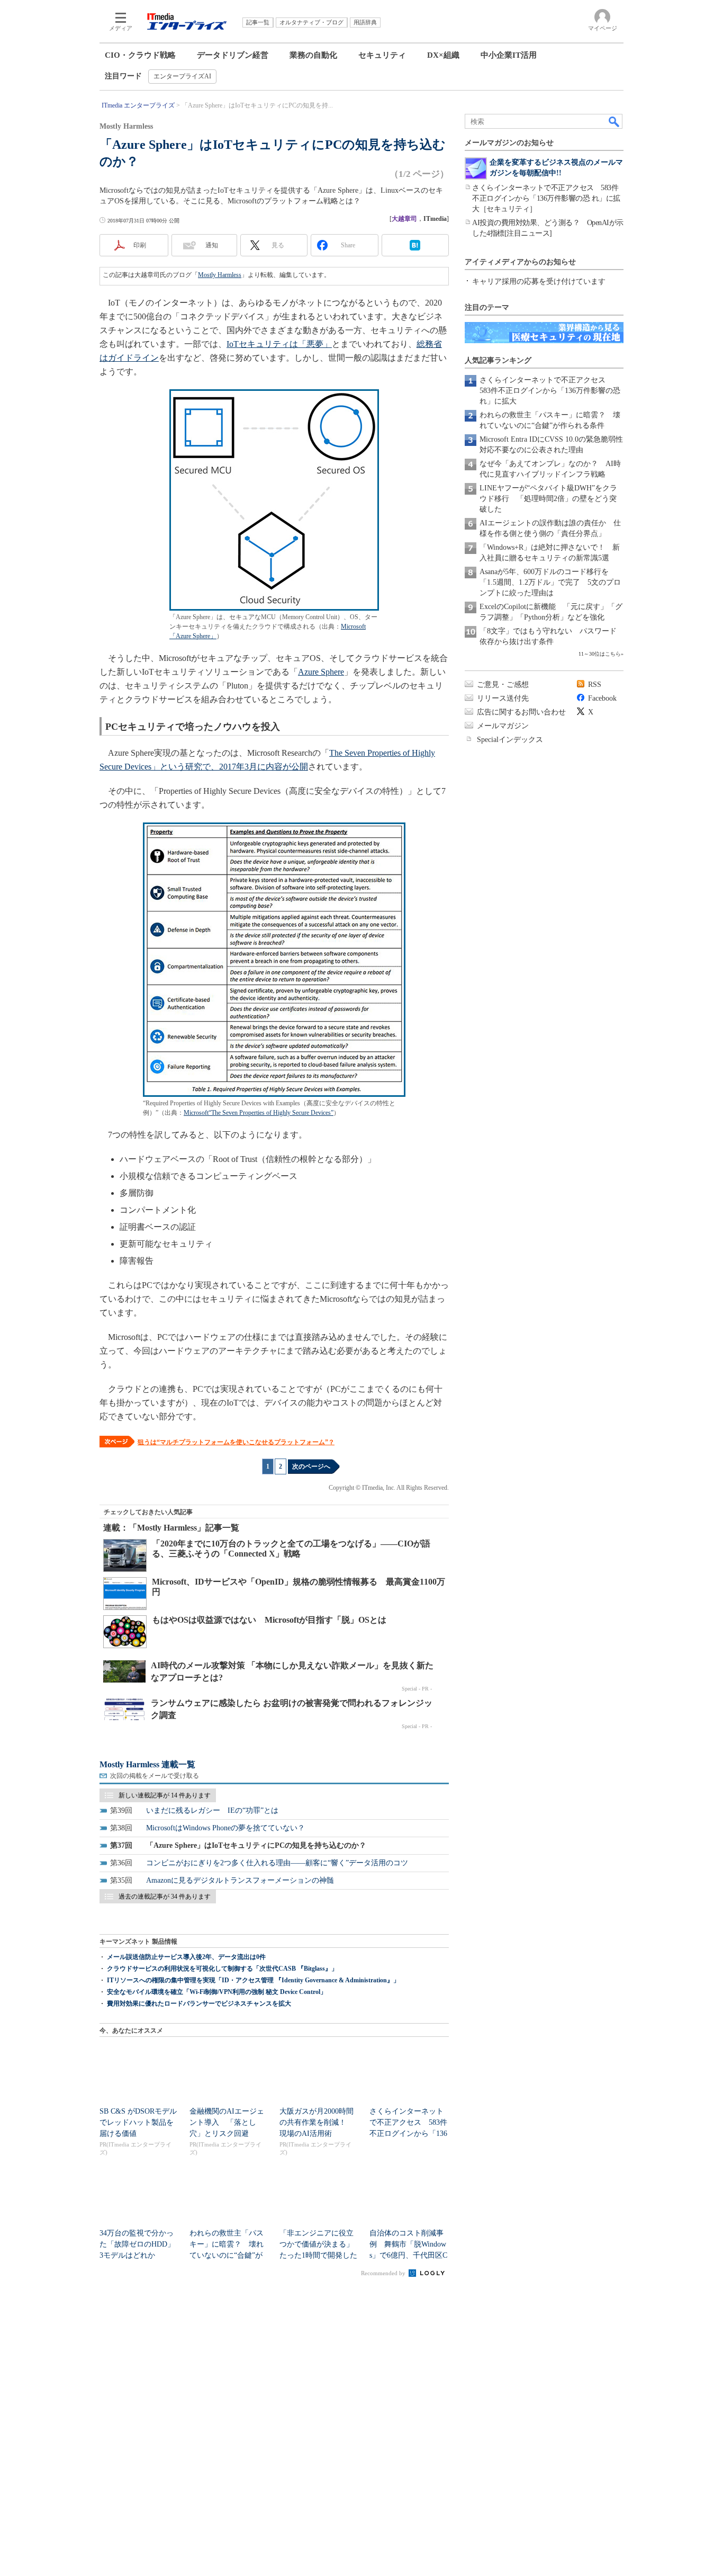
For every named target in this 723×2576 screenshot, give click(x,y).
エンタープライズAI (182, 76)
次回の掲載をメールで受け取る (155, 1776)
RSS (595, 685)
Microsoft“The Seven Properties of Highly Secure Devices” (259, 1113)
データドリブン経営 (233, 55)
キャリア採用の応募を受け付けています (539, 281)
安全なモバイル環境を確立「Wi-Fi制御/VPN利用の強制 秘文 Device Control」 (217, 1992)
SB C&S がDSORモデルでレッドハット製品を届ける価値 (138, 2122)
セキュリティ (382, 55)
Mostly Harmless (220, 275)
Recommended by (384, 2273)
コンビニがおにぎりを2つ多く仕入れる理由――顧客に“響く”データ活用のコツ (277, 1863)
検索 (614, 121)
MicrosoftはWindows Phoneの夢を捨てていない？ (225, 1828)
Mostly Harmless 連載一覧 (147, 1764)
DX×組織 (443, 55)
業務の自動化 (313, 55)
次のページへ (311, 1466)
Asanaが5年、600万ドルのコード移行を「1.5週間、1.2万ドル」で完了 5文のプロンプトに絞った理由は (550, 582)
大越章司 (404, 219)
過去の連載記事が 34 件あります (165, 1897)
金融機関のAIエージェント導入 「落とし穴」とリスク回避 (227, 2122)
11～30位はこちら (600, 654)
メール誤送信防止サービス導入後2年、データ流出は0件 (186, 1957)
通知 (212, 245)
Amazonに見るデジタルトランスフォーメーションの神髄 (240, 1880)
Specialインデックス (510, 740)
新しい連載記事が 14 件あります (165, 1795)
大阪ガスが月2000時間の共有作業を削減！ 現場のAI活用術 (317, 2122)
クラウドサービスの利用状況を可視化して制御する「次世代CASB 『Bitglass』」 (222, 1969)
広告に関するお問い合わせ (521, 712)
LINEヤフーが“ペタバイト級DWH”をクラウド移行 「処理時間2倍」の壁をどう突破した (548, 499)
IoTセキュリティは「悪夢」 (279, 344)
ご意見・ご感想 (503, 685)
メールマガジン (503, 726)
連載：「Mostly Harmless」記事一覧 (171, 1528)
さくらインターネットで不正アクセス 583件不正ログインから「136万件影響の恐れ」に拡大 (550, 391)
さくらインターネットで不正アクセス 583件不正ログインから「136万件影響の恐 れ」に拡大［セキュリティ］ (546, 198)
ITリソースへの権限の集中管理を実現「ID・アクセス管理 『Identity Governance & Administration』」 (253, 1980)
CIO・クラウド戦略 (140, 55)
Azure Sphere (321, 672)
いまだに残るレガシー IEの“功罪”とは (212, 1810)
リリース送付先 (503, 698)
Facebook (602, 698)
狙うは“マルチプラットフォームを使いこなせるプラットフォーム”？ (236, 1442)
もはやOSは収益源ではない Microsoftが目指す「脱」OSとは (269, 1620)
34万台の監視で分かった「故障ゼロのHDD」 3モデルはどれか (141, 2244)
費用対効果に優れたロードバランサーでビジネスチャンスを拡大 (199, 2003)
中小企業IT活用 (509, 55)
